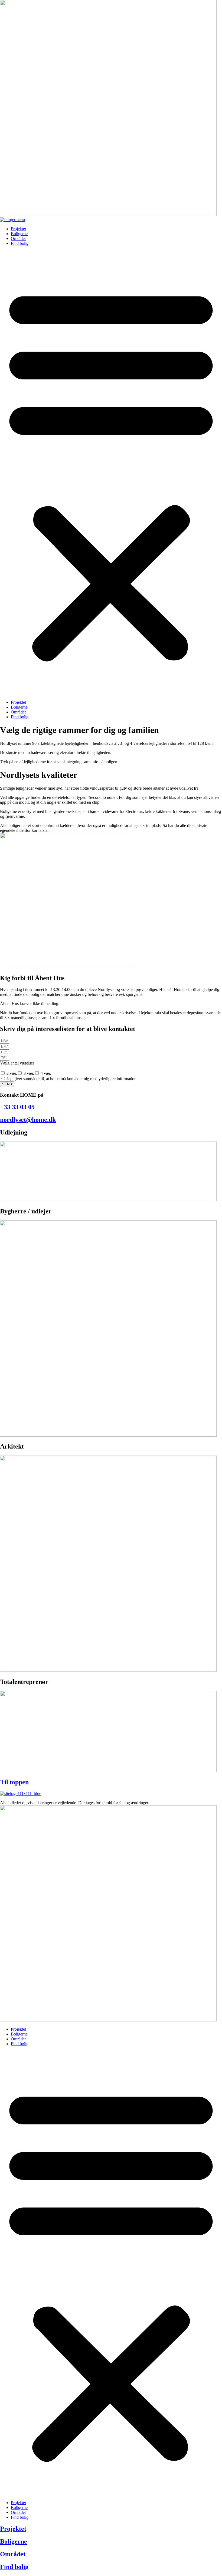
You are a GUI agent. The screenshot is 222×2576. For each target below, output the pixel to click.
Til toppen (14, 1782)
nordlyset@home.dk (28, 1120)
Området (18, 238)
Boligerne (19, 234)
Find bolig (20, 243)
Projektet (18, 229)
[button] (111, 473)
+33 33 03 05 (17, 1107)
